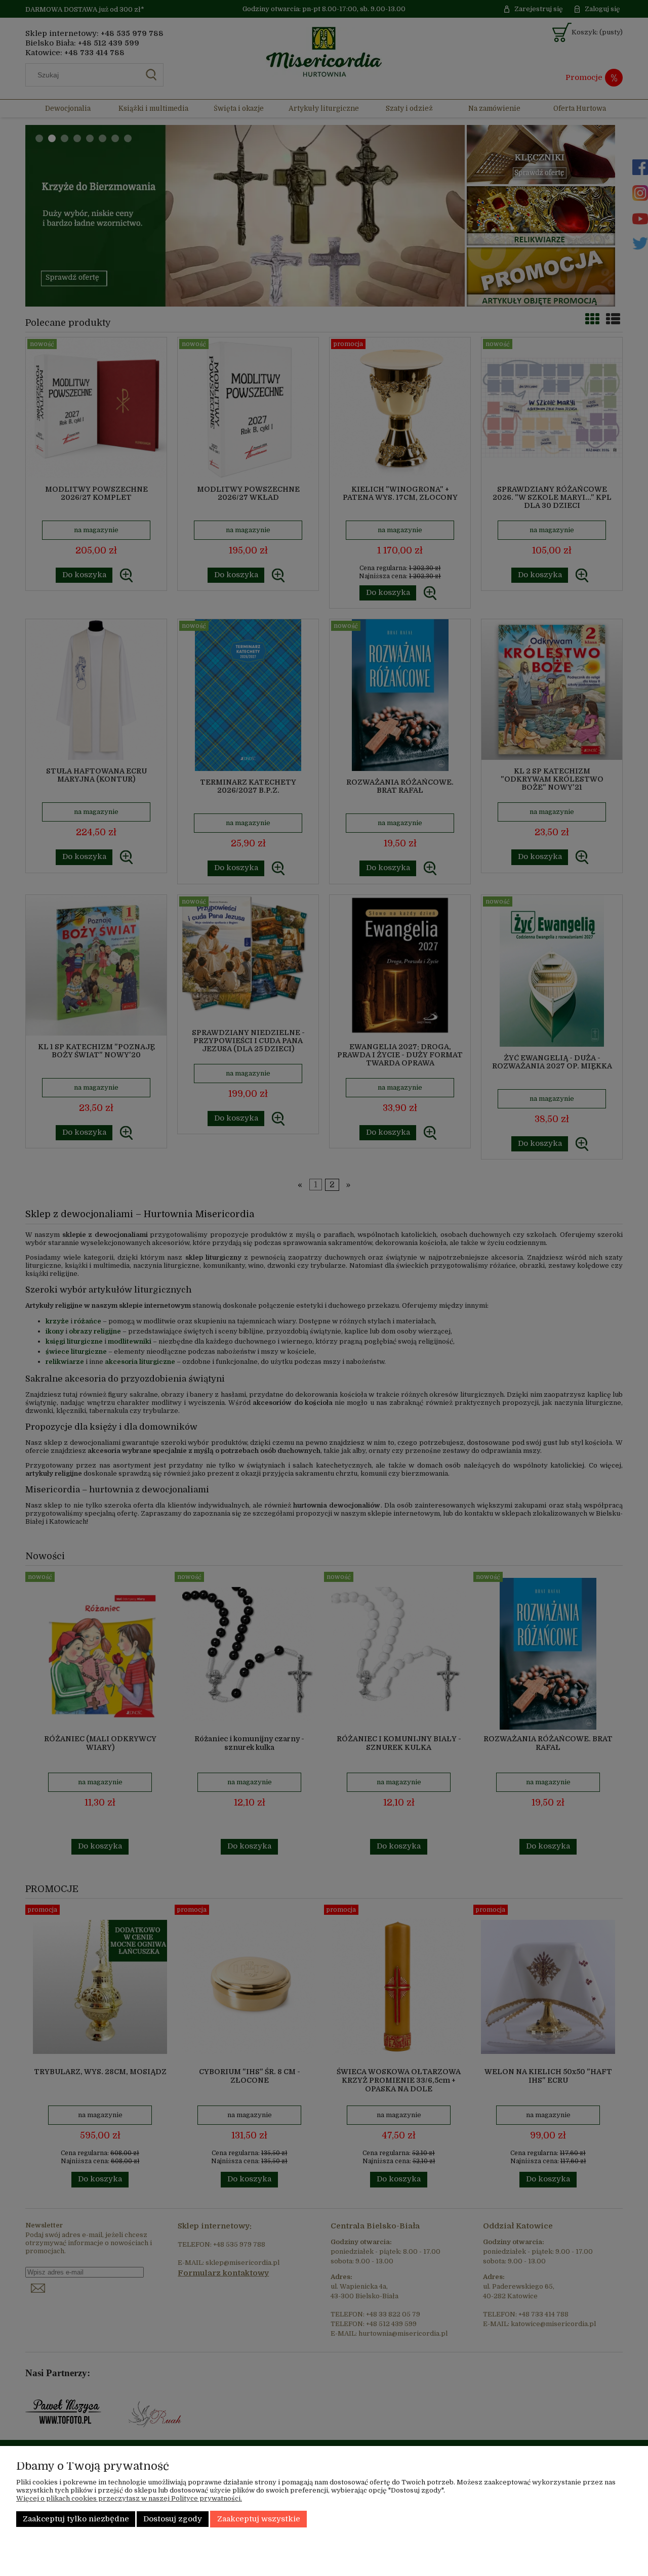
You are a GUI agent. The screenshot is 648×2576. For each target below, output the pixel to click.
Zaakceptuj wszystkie (259, 2519)
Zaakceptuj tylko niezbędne (76, 2519)
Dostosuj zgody (173, 2519)
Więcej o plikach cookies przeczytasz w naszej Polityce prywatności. (129, 2498)
